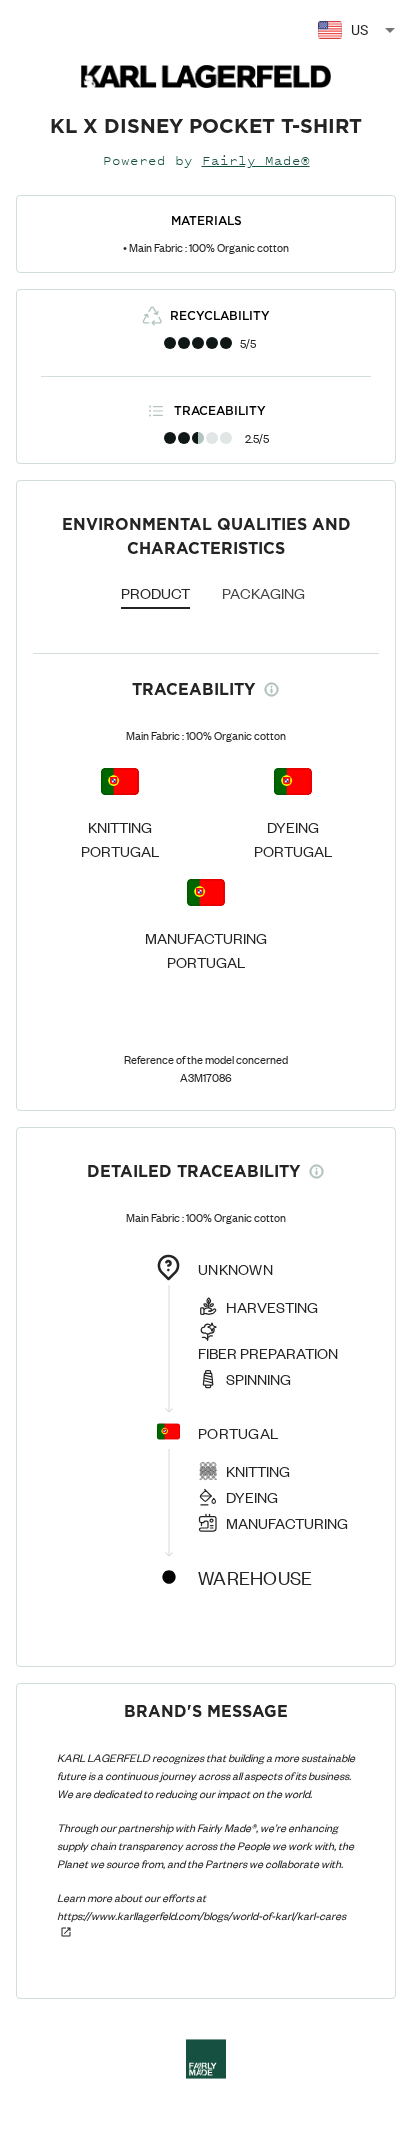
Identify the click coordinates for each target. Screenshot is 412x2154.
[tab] (155, 595)
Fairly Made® (256, 160)
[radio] (170, 343)
